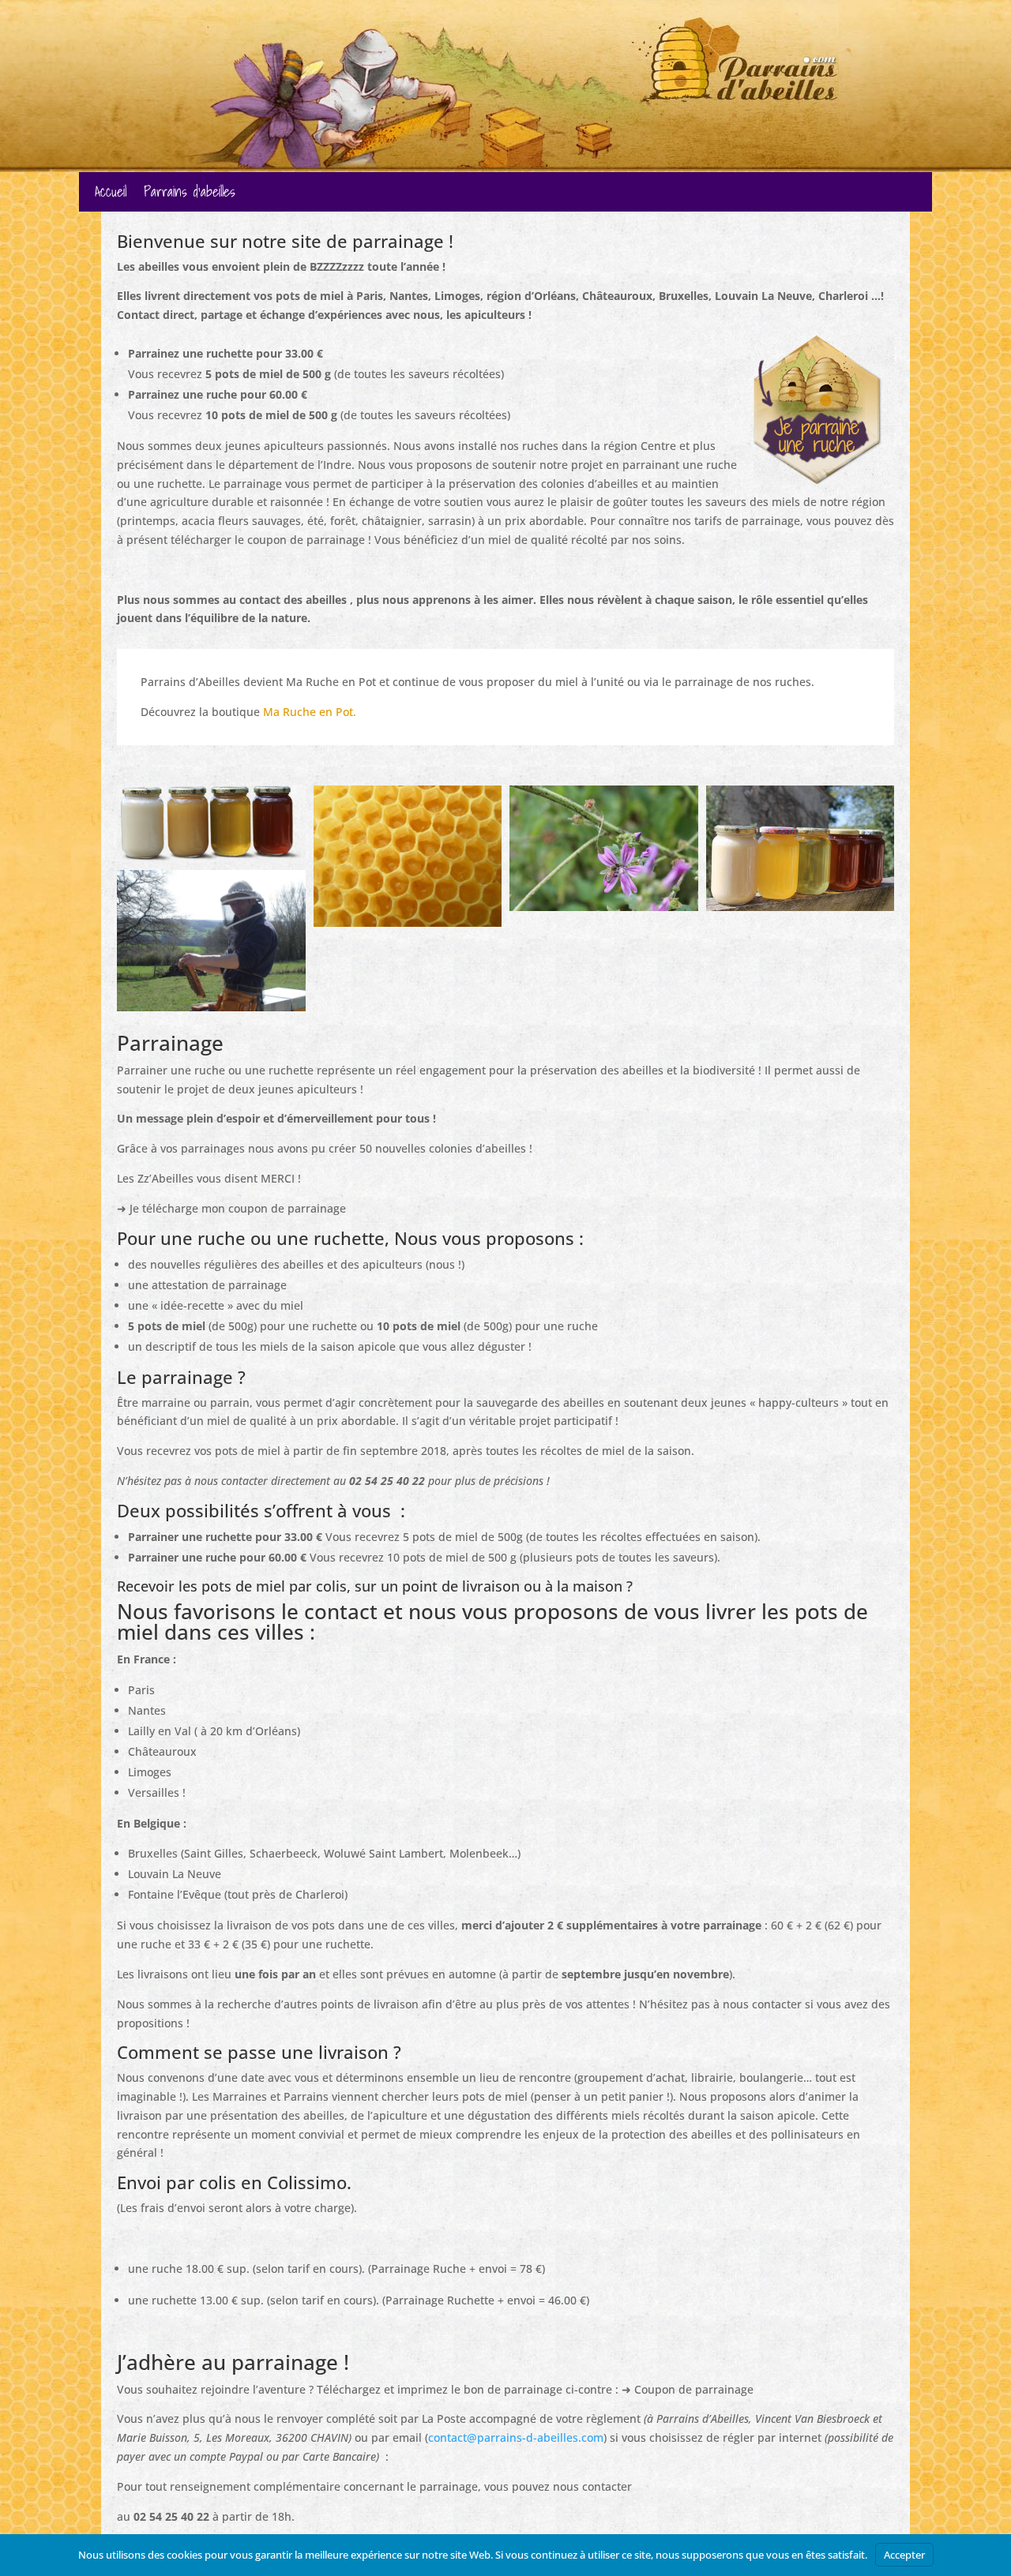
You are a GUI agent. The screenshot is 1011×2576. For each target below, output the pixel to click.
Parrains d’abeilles (190, 195)
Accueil (111, 195)
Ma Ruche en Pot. (310, 712)
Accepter (904, 2555)
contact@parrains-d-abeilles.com (516, 2437)
